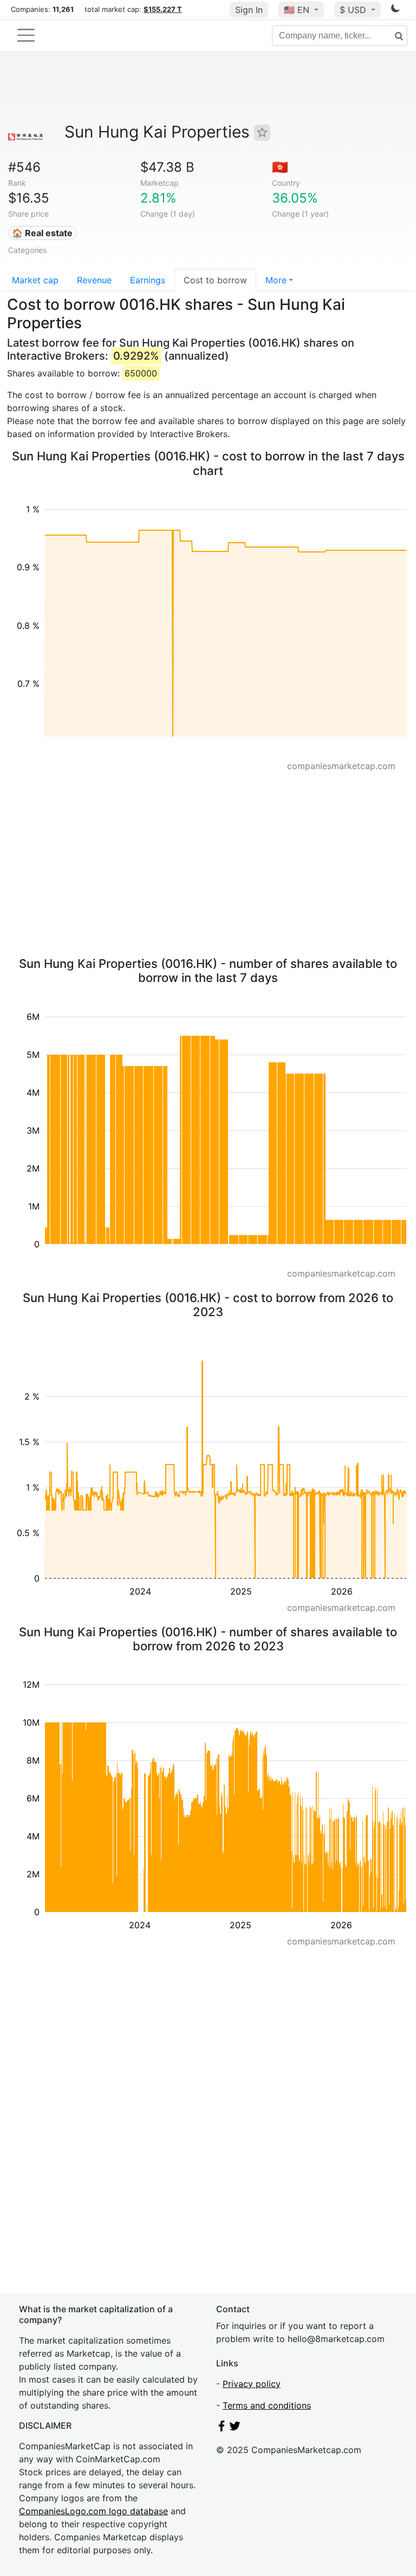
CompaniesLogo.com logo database (93, 2511)
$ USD (354, 10)
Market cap (35, 280)
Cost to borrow (215, 280)
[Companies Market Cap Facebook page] (222, 2428)
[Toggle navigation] (26, 35)
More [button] (276, 280)
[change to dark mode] (395, 10)
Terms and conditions (267, 2405)
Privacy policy (252, 2384)
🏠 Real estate (42, 233)
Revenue (94, 280)
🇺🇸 (297, 10)
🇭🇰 (280, 167)
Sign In (249, 10)
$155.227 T (163, 9)
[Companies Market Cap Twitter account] (235, 2428)
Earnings (148, 280)
